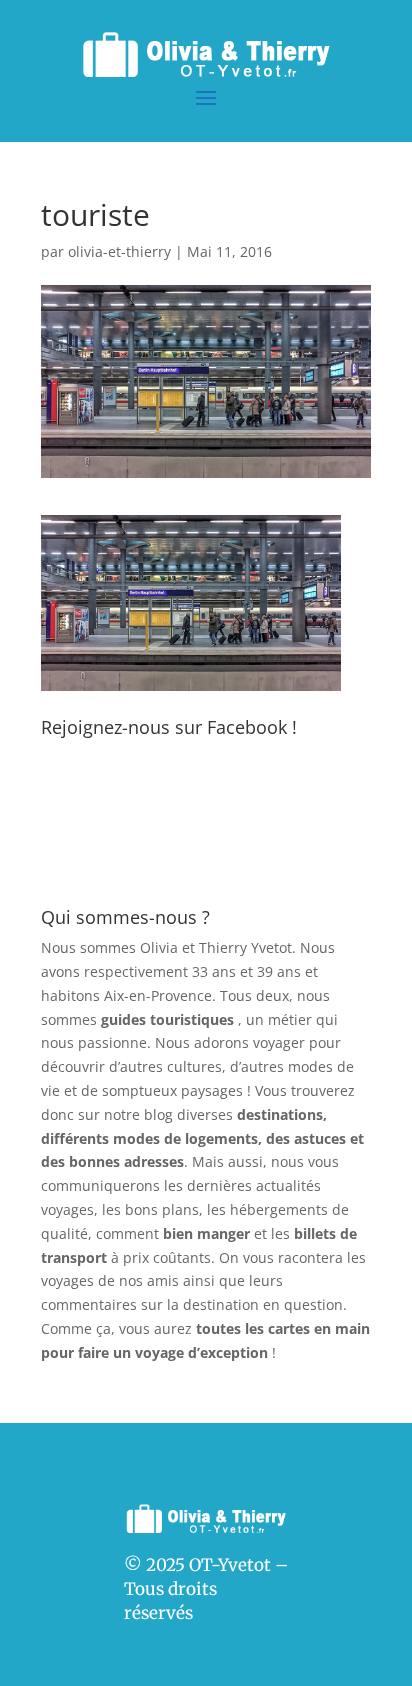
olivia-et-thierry (119, 251)
